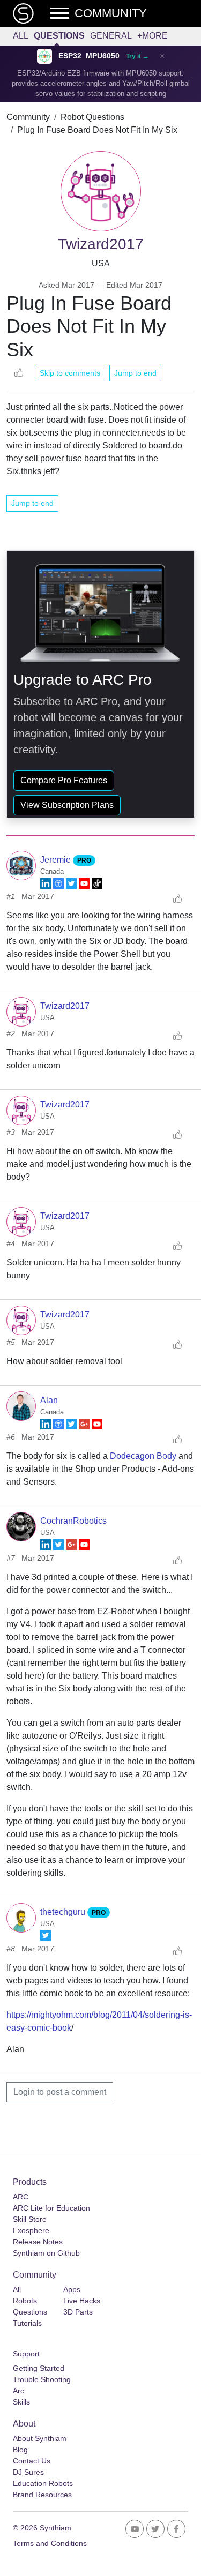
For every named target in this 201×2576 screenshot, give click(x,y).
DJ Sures (28, 2472)
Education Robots (43, 2483)
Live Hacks (82, 2301)
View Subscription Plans (67, 805)
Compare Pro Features (64, 780)
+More (152, 36)
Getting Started (39, 2368)
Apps (72, 2289)
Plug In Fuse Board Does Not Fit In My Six (97, 130)
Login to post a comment (60, 2092)
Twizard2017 (65, 1006)
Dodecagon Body (143, 1456)
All (21, 36)
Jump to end (135, 373)
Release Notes (38, 2242)
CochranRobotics (73, 1521)
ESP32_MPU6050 (89, 56)
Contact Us (32, 2461)
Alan (49, 1400)
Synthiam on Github (46, 2253)
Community (28, 117)
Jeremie (57, 860)
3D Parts (78, 2312)
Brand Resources (42, 2495)
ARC (21, 2197)
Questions (59, 36)
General (111, 36)
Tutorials (27, 2323)
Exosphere (31, 2230)
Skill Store (30, 2219)
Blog (20, 2450)
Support (26, 2354)
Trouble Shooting (42, 2379)
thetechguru (64, 1912)
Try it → (137, 56)
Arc (18, 2391)
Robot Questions (92, 117)
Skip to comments (70, 373)
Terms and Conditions (50, 2543)
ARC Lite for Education (51, 2208)
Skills (21, 2402)
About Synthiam (40, 2438)
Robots (25, 2301)
